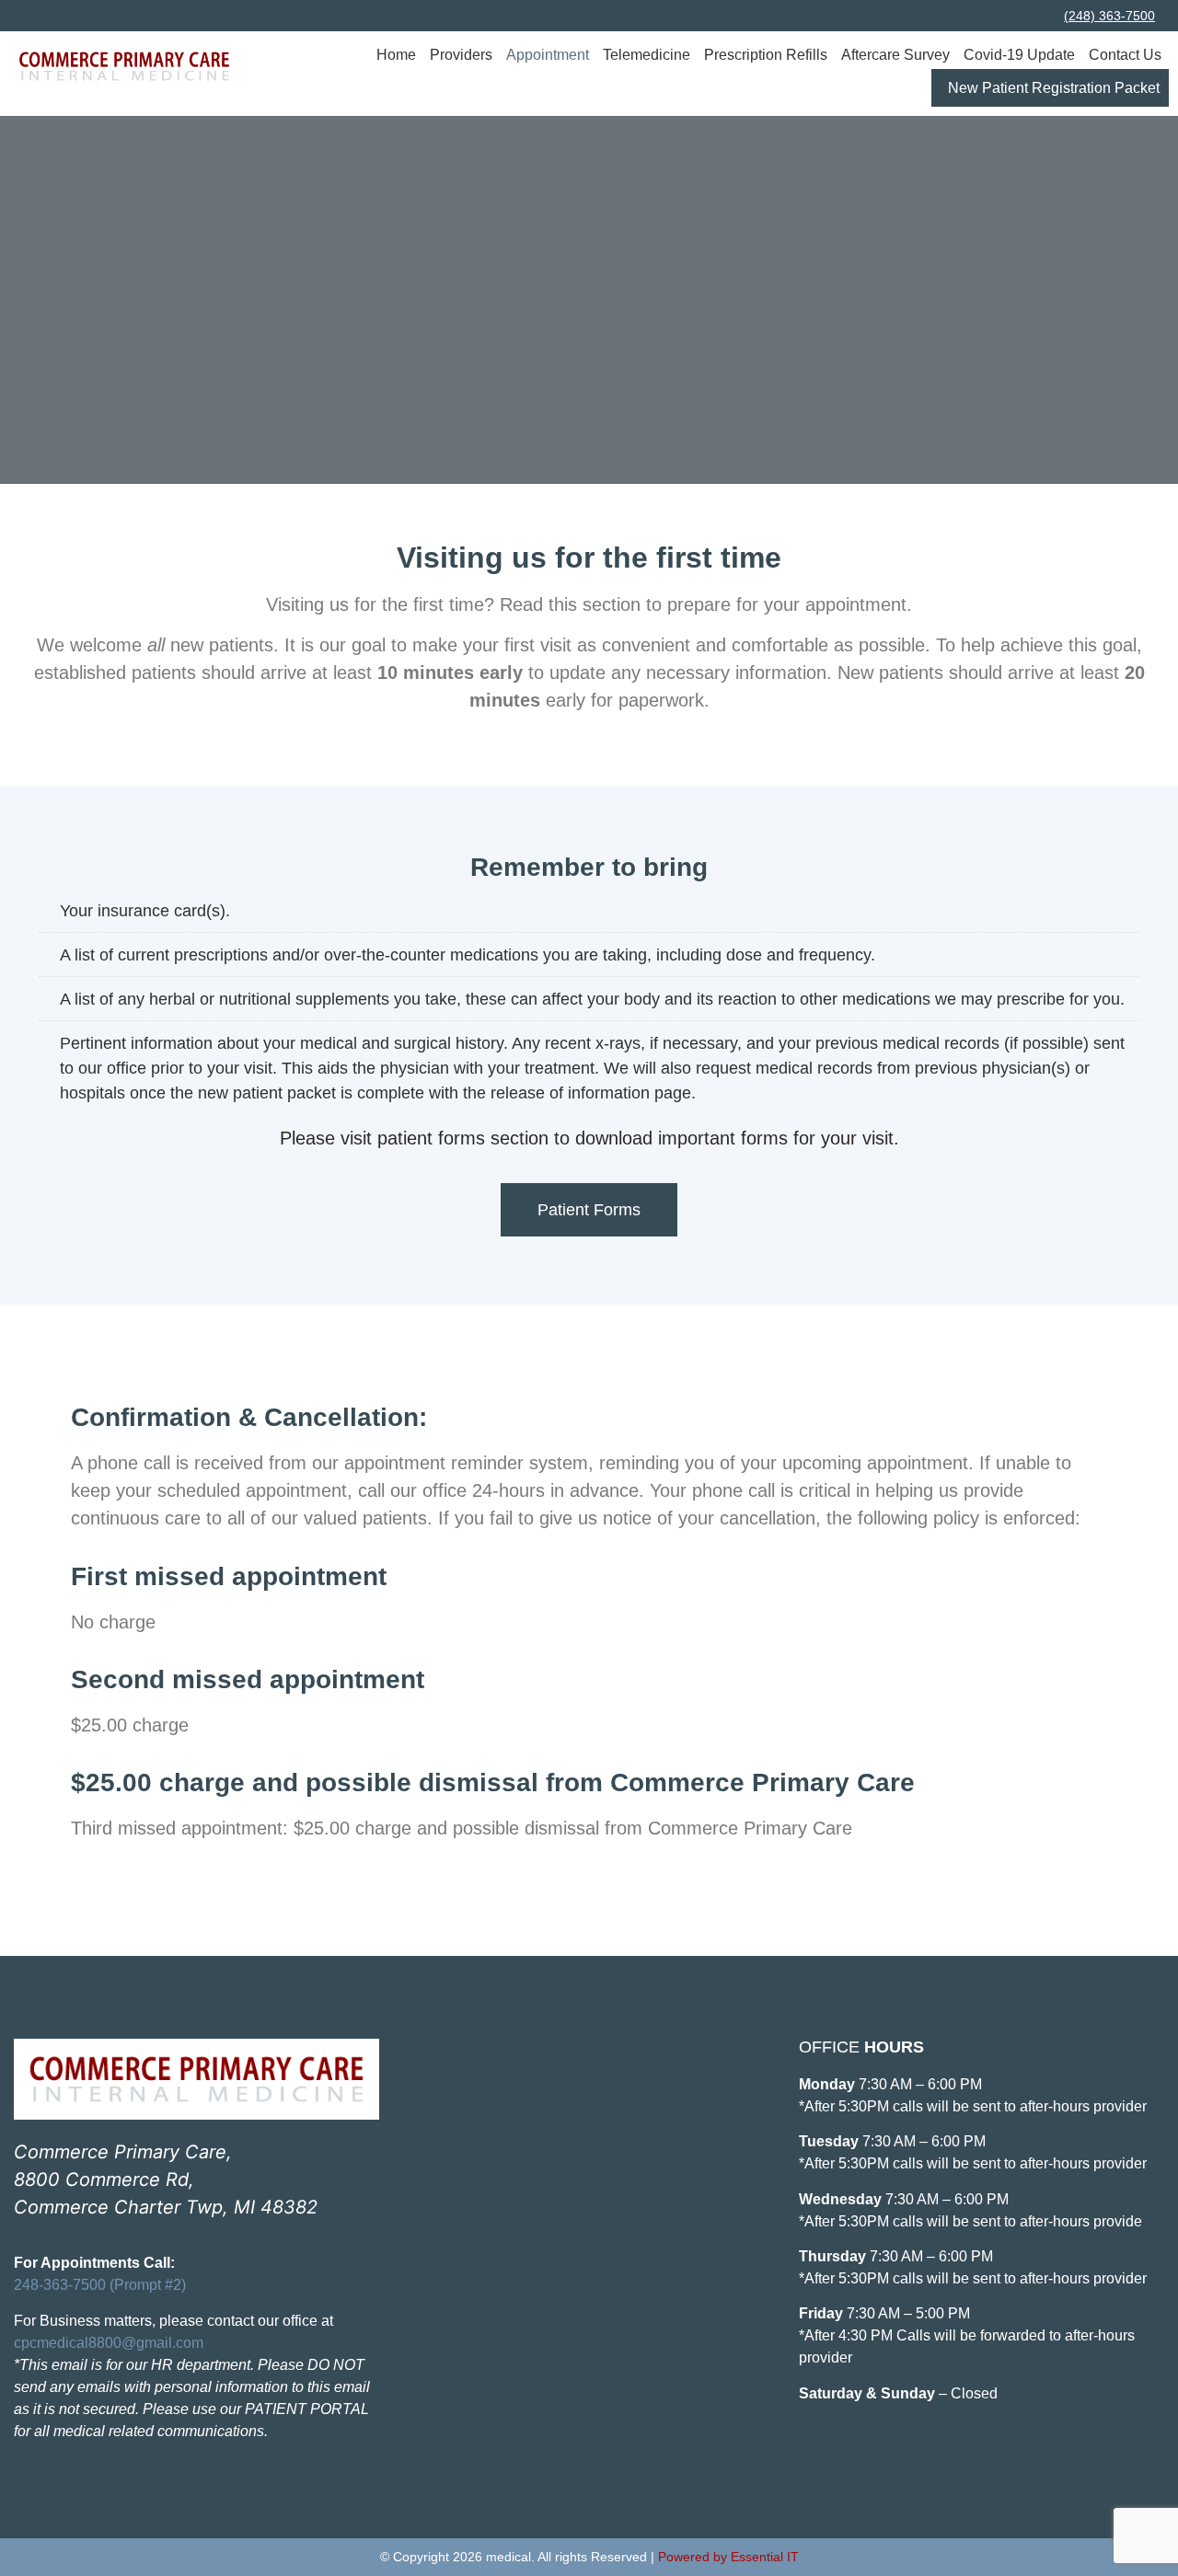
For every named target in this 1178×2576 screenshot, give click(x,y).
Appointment (548, 55)
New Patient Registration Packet (1054, 88)
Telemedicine (647, 55)
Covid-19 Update (1019, 55)
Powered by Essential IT (728, 2557)
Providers (461, 55)
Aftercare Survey (895, 55)
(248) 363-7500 (1109, 16)
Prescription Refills (766, 55)
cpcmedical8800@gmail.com (109, 2343)
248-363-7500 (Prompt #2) (100, 2285)
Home (396, 55)
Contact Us (1125, 55)
